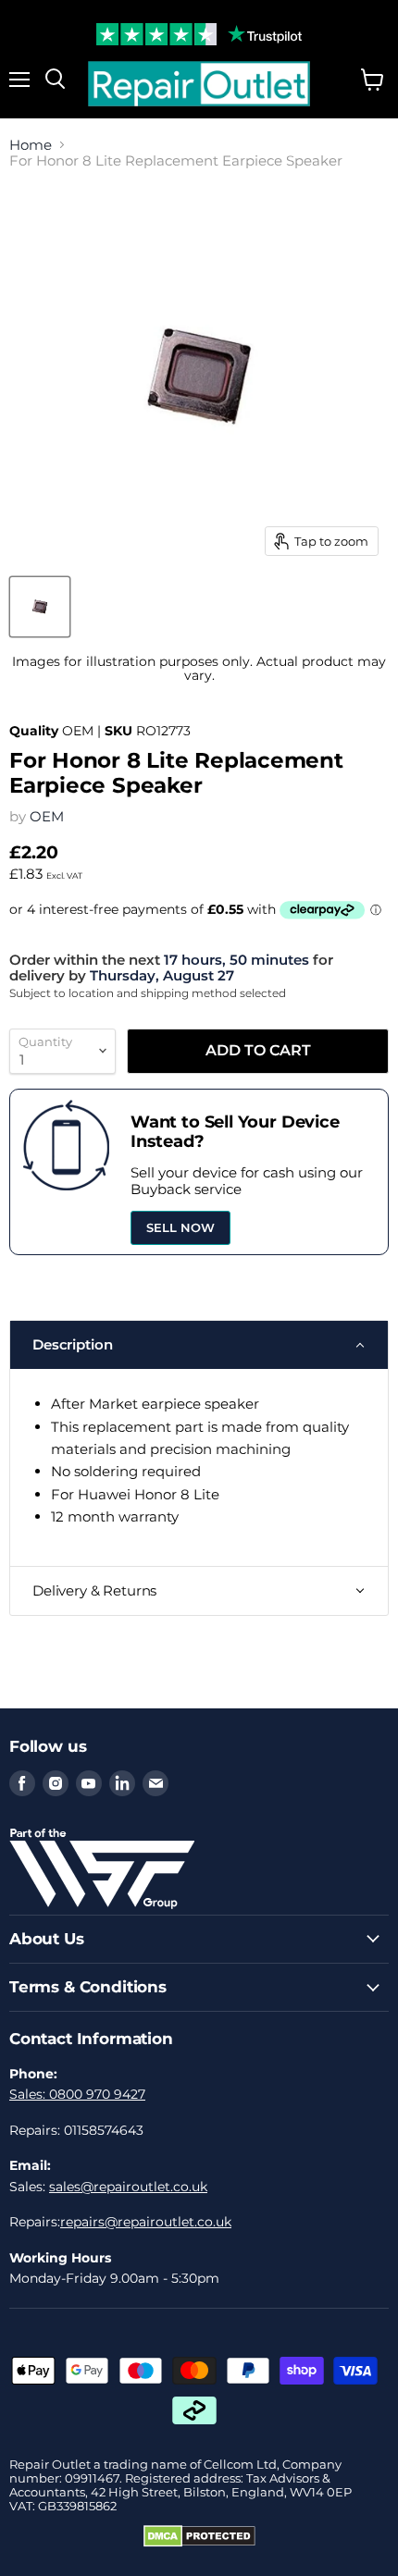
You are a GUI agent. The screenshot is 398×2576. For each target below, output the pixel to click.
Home (31, 145)
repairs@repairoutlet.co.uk (146, 2222)
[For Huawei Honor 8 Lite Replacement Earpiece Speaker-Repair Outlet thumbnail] (40, 607)
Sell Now (180, 1227)
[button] (199, 1345)
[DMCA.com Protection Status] (199, 2543)
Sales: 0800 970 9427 (77, 2094)
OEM (47, 816)
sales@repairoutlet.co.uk (128, 2187)
